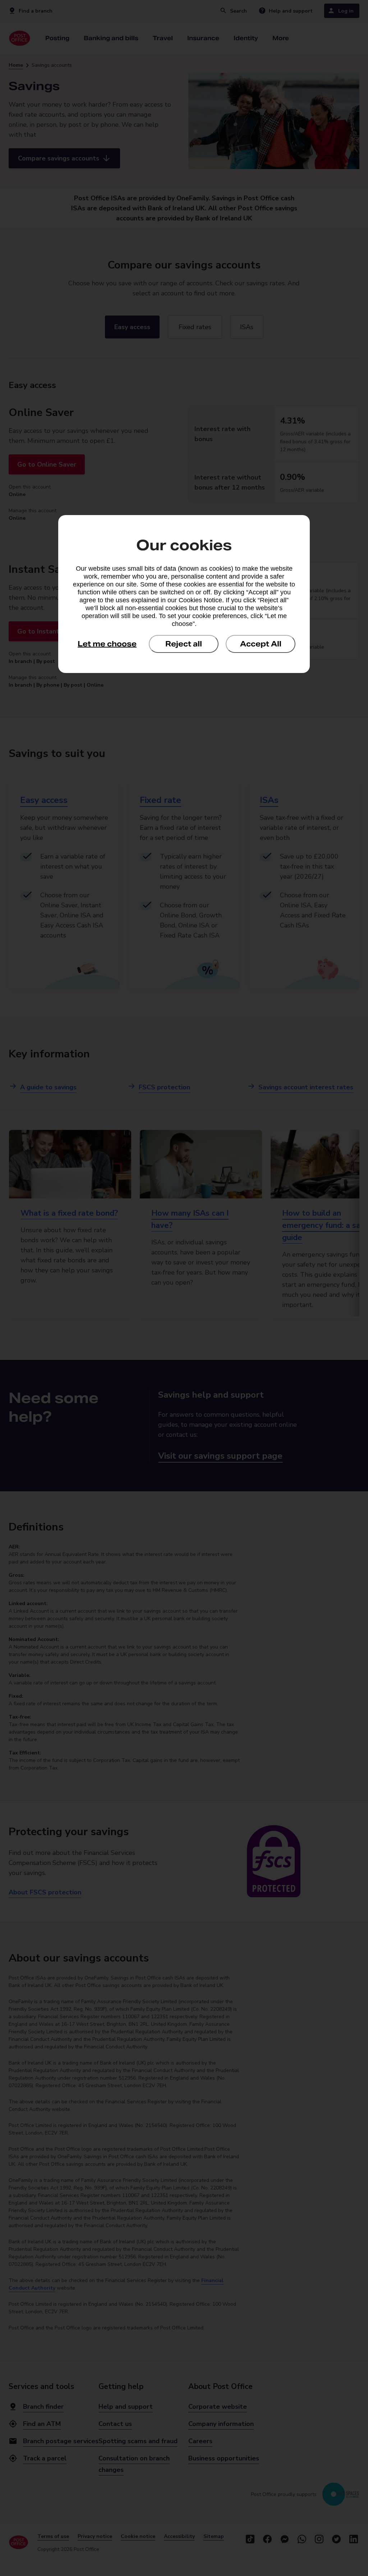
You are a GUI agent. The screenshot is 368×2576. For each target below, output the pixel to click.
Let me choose (107, 644)
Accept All (261, 644)
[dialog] (184, 594)
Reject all (184, 644)
